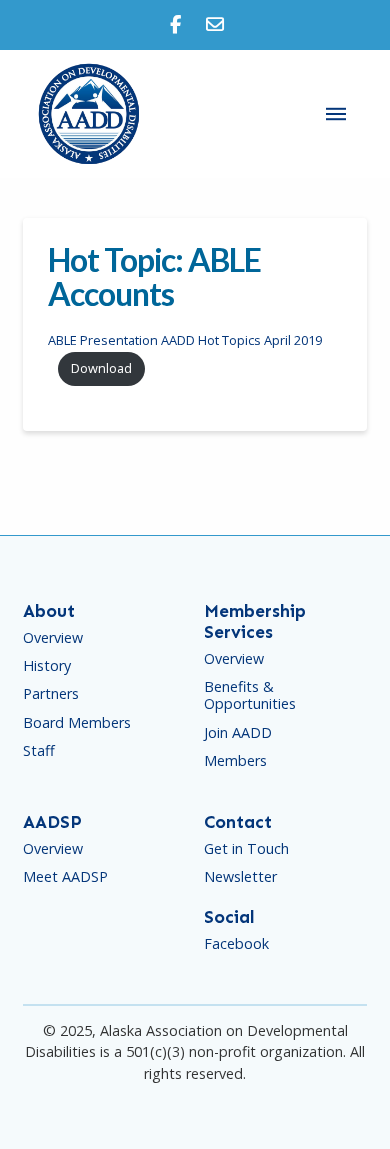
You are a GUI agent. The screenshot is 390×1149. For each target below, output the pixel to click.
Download (101, 368)
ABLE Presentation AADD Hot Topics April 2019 (185, 340)
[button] (336, 114)
